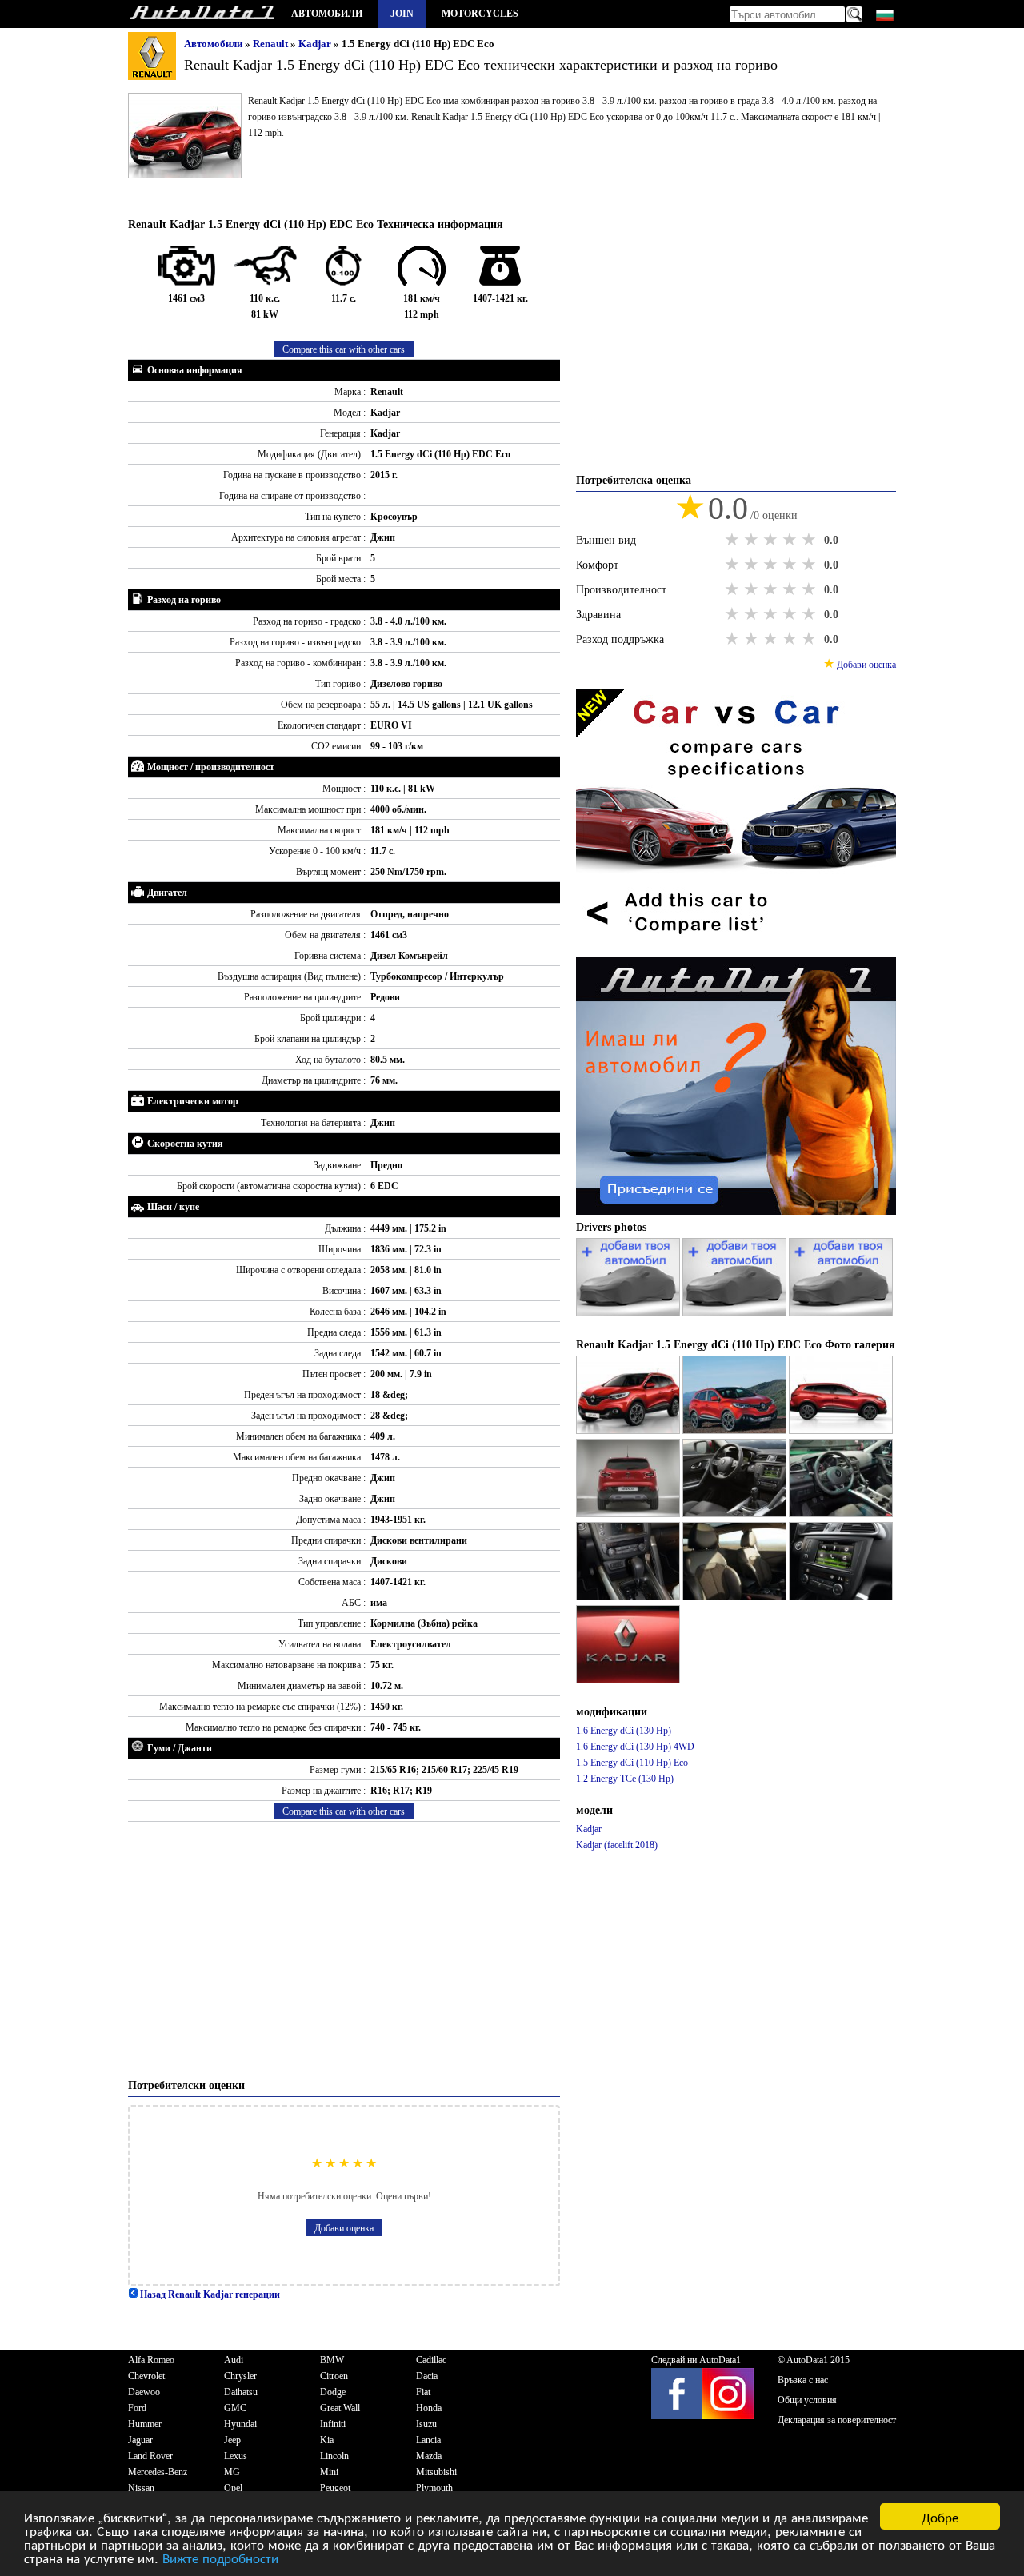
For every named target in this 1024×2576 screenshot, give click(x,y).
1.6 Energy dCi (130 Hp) (624, 1731)
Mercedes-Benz (158, 2472)
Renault (272, 44)
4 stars (791, 540)
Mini (329, 2472)
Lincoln (334, 2456)
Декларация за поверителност (837, 2420)
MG (232, 2472)
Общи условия (807, 2400)
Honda (429, 2408)
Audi (234, 2360)
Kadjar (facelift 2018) (617, 1845)
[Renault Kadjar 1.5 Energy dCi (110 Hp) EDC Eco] (629, 1431)
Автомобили (327, 14)
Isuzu (426, 2424)
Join (402, 14)
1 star (734, 540)
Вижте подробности (220, 2557)
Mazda (429, 2456)
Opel (233, 2488)
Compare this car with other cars (344, 349)
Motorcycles (480, 14)
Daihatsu (241, 2392)
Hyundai (240, 2424)
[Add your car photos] (629, 1313)
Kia (327, 2440)
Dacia (427, 2376)
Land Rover (150, 2456)
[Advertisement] (344, 1950)
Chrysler (240, 2376)
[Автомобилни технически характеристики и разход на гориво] (202, 14)
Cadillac (431, 2360)
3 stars (772, 540)
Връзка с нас (803, 2380)
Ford (137, 2408)
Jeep (232, 2440)
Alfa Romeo (151, 2360)
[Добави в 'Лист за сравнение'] (736, 949)
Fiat (423, 2392)
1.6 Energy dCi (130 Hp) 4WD (635, 1747)
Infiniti (333, 2424)
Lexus (236, 2456)
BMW (332, 2360)
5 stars (810, 540)
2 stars (753, 540)
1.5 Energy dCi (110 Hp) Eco (632, 1763)
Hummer (145, 2424)
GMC (235, 2408)
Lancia (428, 2440)
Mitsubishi (436, 2472)
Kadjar (316, 44)
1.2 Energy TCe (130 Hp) (625, 1779)
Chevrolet (146, 2376)
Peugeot (335, 2488)
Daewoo (144, 2392)
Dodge (333, 2392)
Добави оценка (344, 2228)
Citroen (334, 2376)
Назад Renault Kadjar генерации (209, 2294)
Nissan (141, 2488)
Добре (940, 2516)
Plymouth (434, 2488)
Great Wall (340, 2408)
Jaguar (140, 2440)
